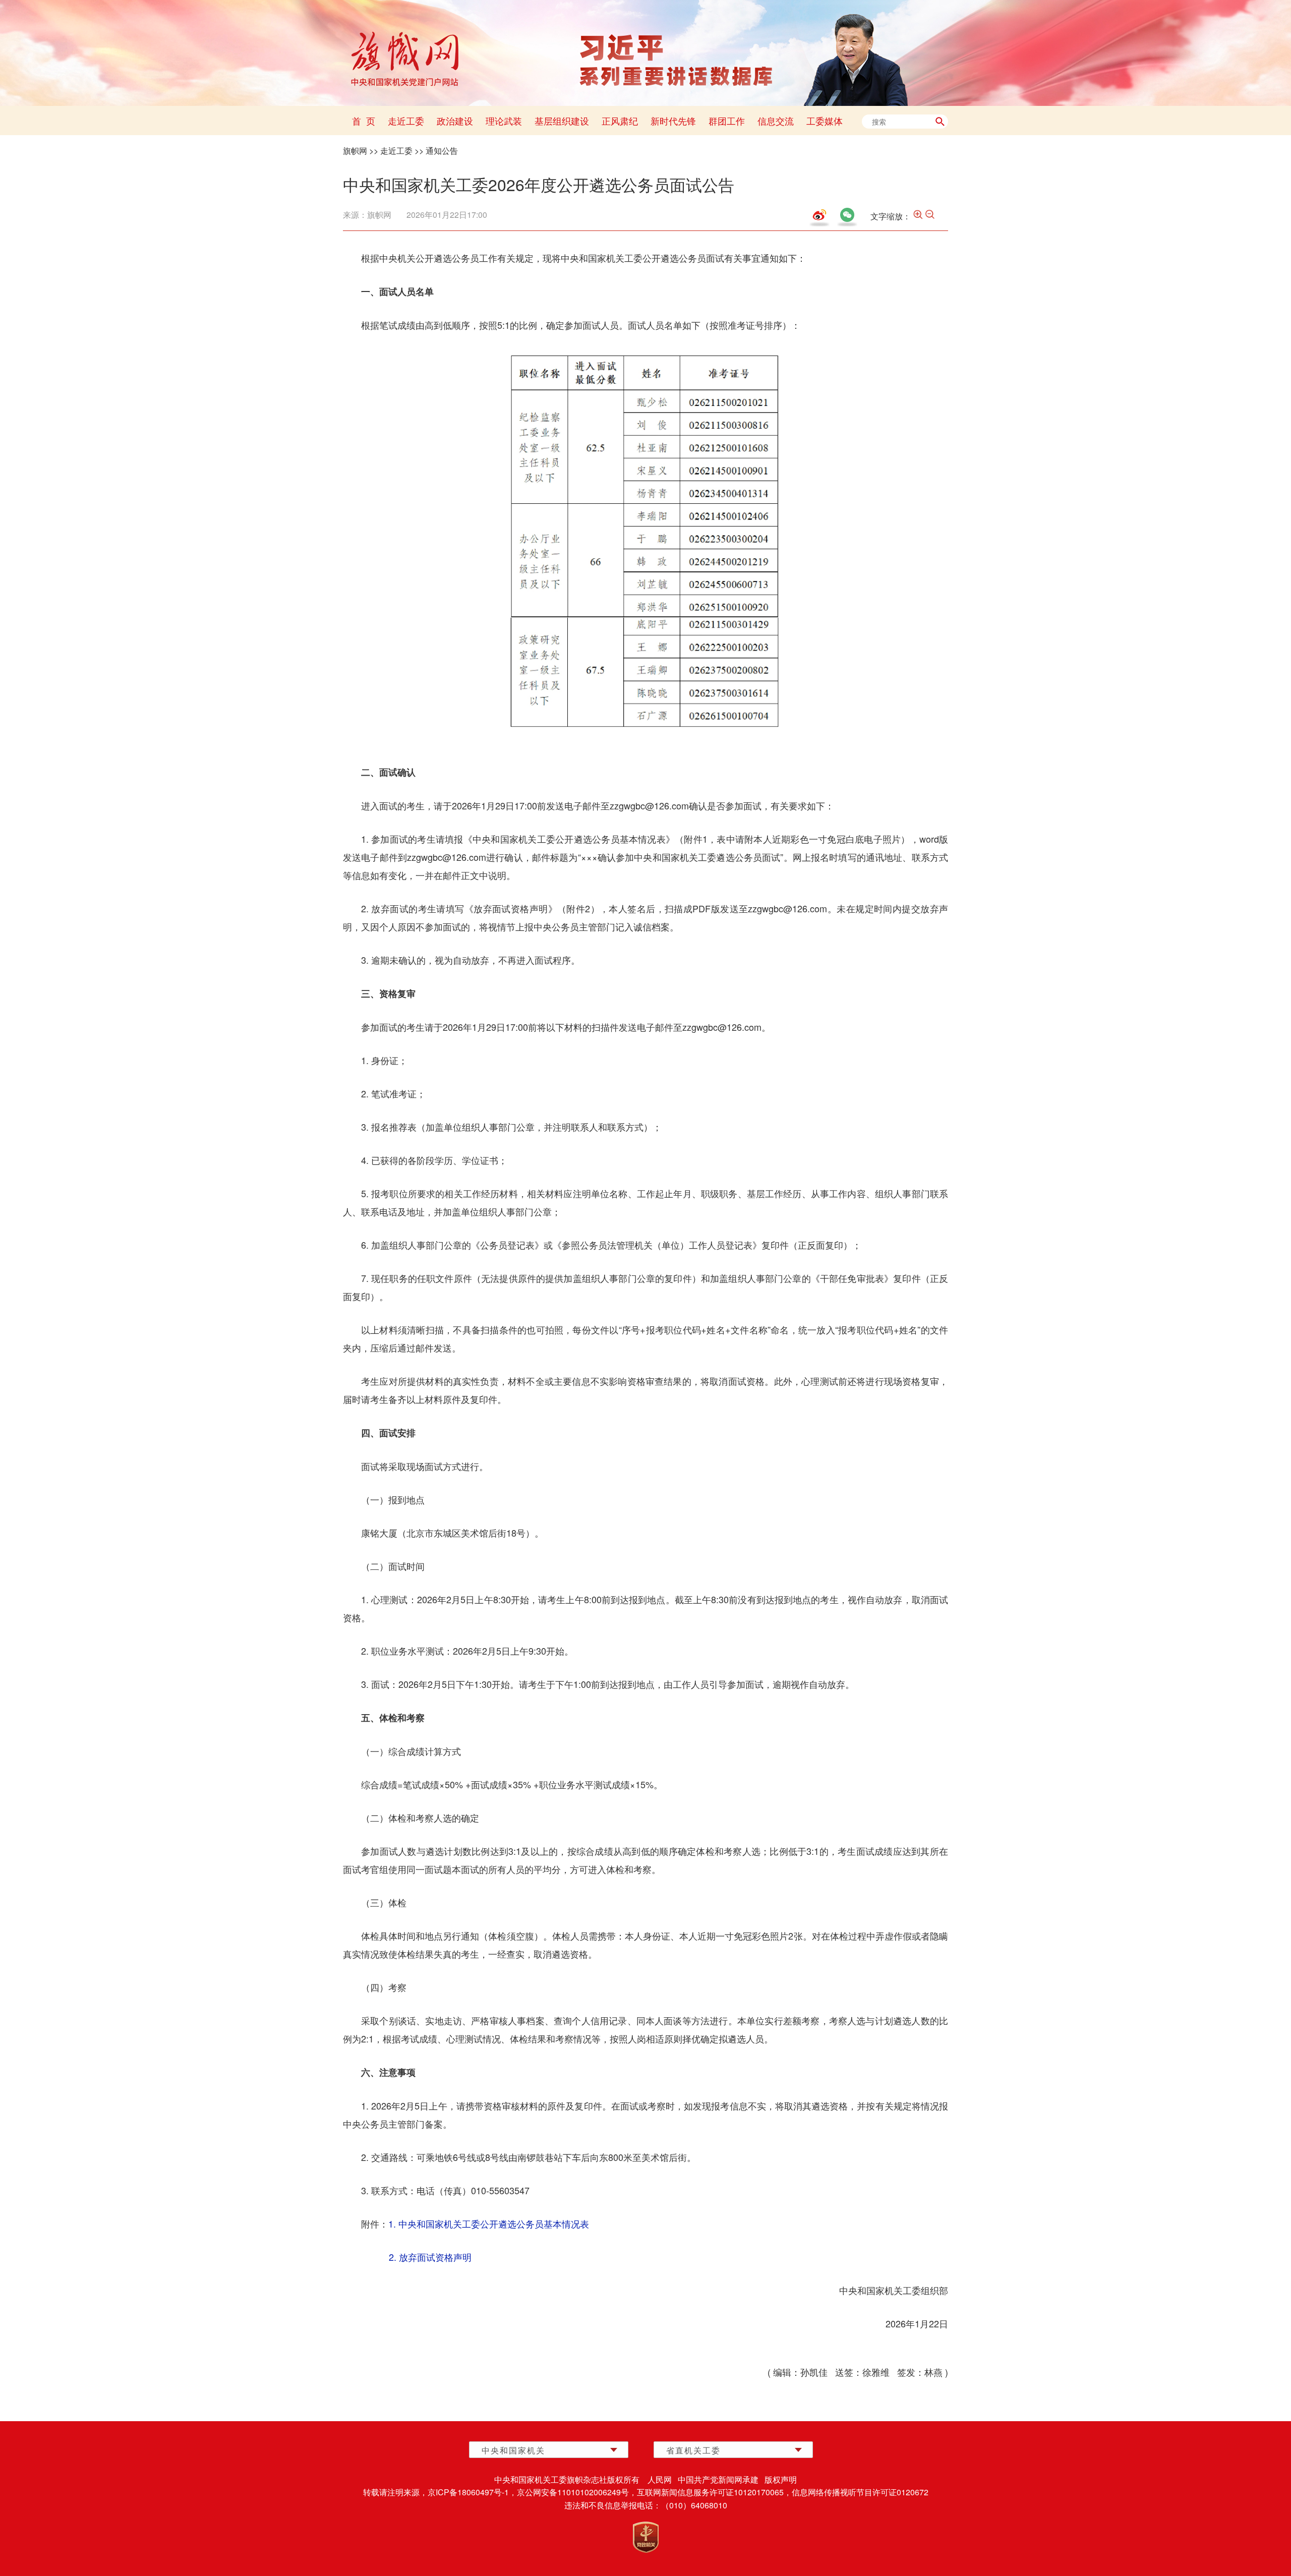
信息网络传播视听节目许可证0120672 (860, 2492)
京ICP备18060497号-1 (468, 2492)
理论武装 (504, 121)
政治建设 (455, 121)
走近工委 (406, 121)
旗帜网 (355, 151)
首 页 (364, 121)
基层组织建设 (562, 121)
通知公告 (442, 151)
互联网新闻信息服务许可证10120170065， (714, 2492)
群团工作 (727, 121)
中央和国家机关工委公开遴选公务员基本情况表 (494, 2223)
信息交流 (776, 121)
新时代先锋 (673, 121)
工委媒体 (825, 121)
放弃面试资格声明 (435, 2257)
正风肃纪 (620, 121)
